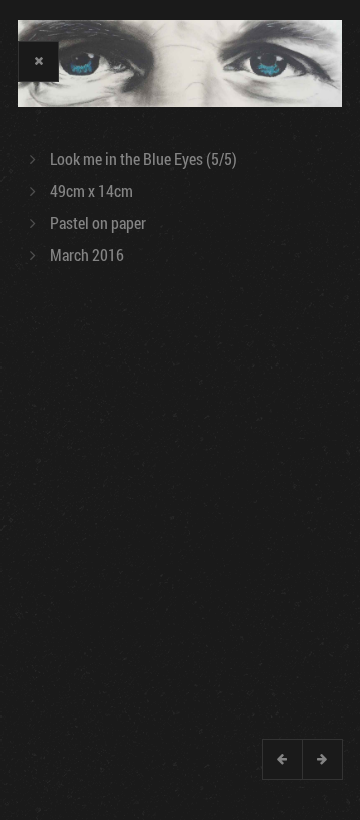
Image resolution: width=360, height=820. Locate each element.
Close (38, 61)
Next (322, 759)
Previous (282, 759)
